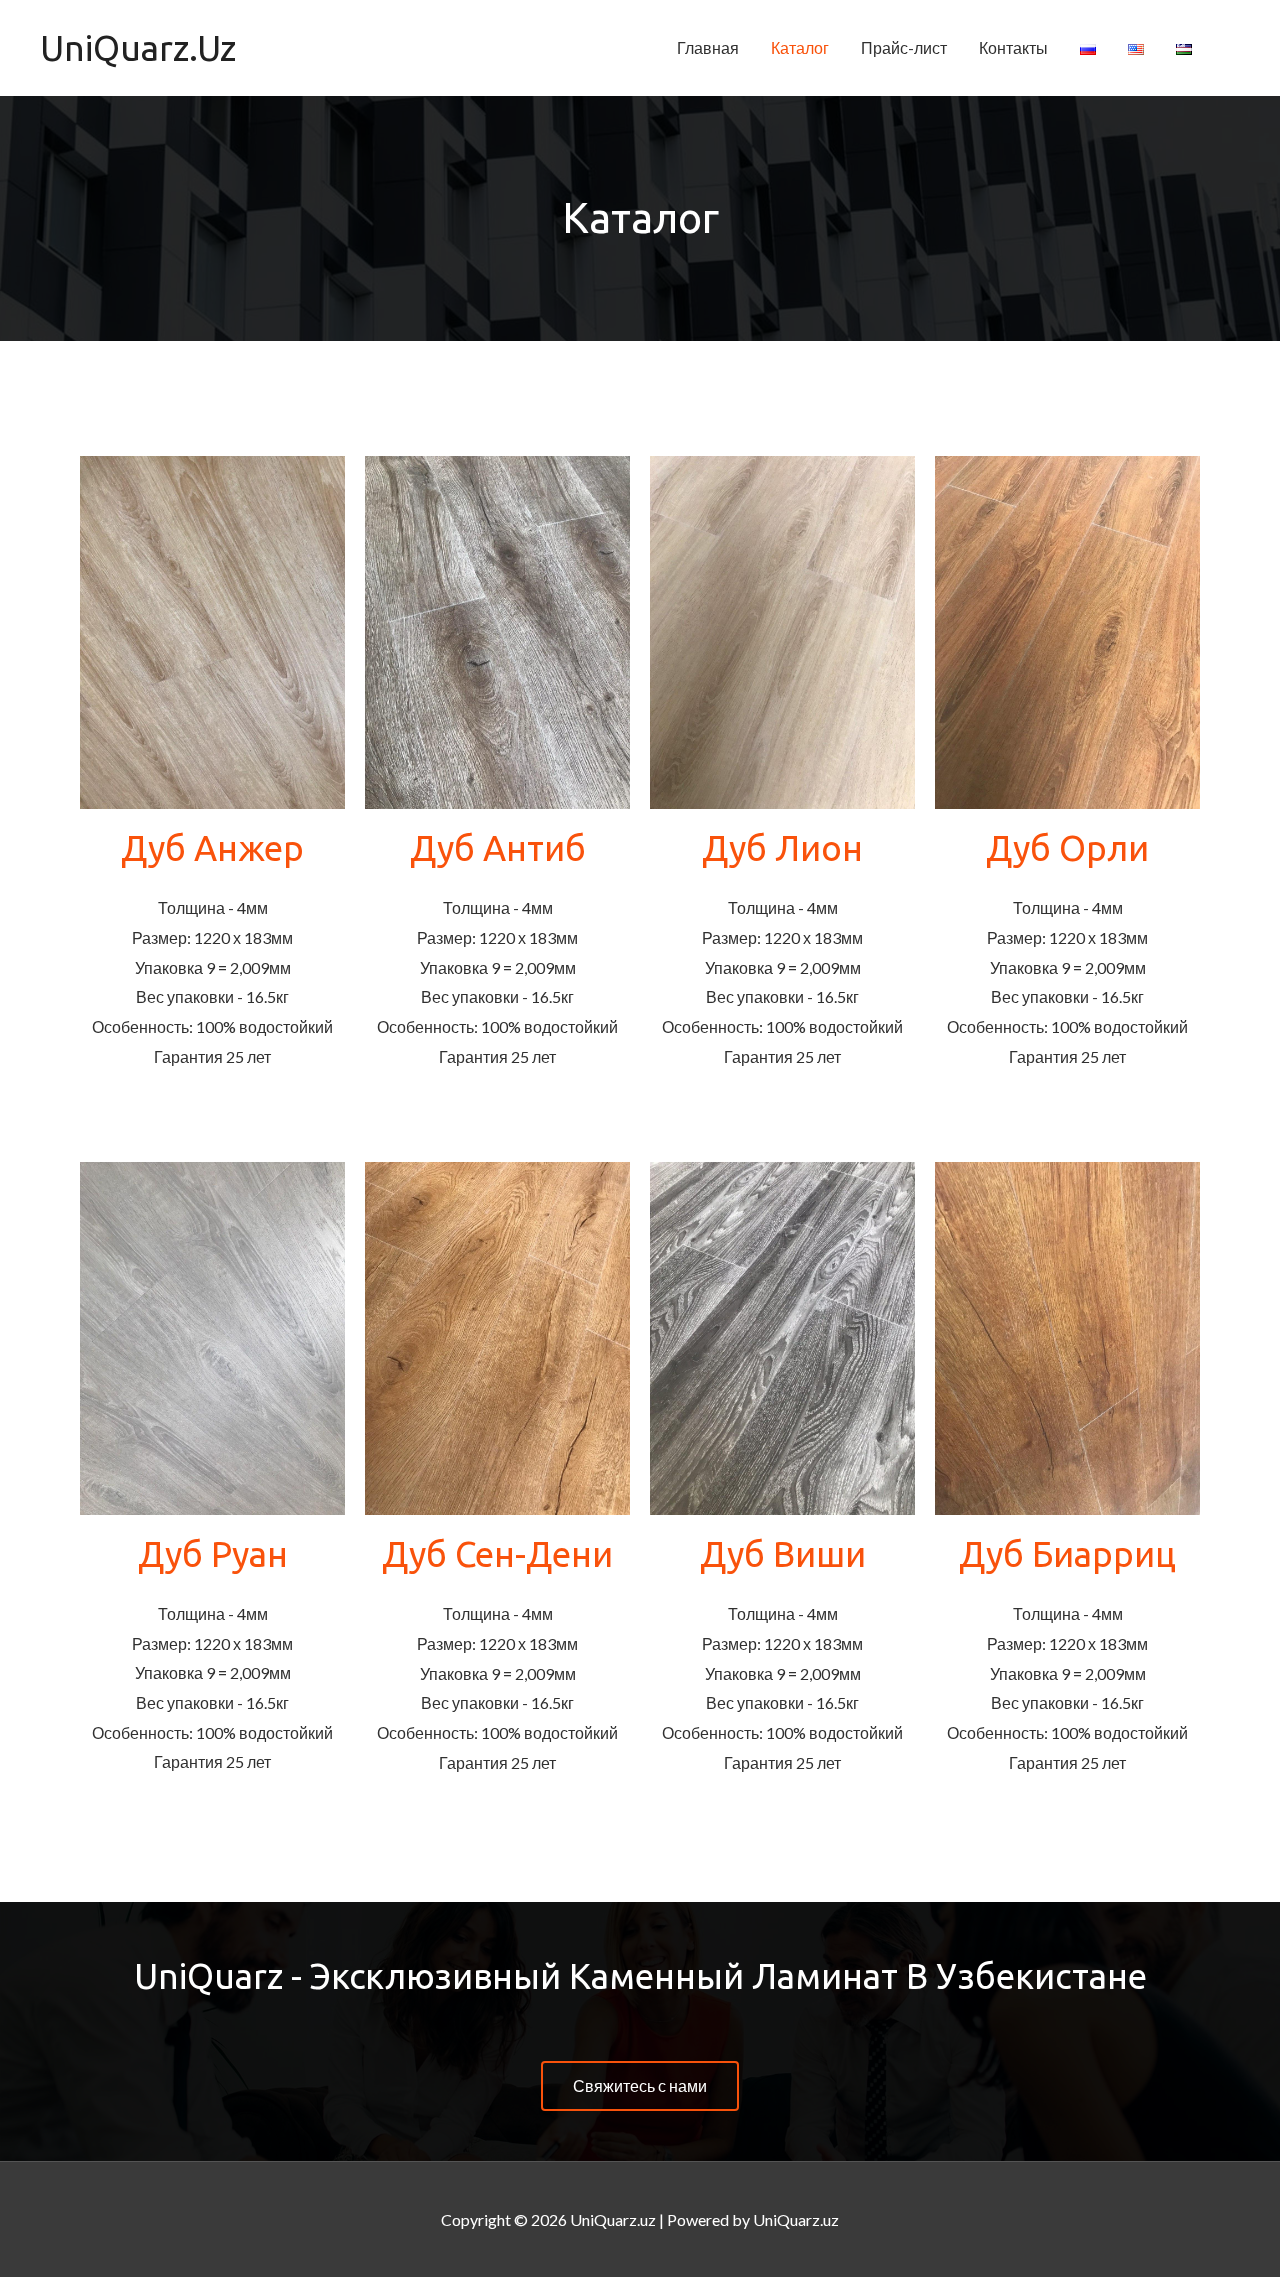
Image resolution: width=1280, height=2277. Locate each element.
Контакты (1013, 47)
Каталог (800, 47)
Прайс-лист (904, 47)
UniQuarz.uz (138, 48)
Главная (708, 47)
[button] (640, 2086)
